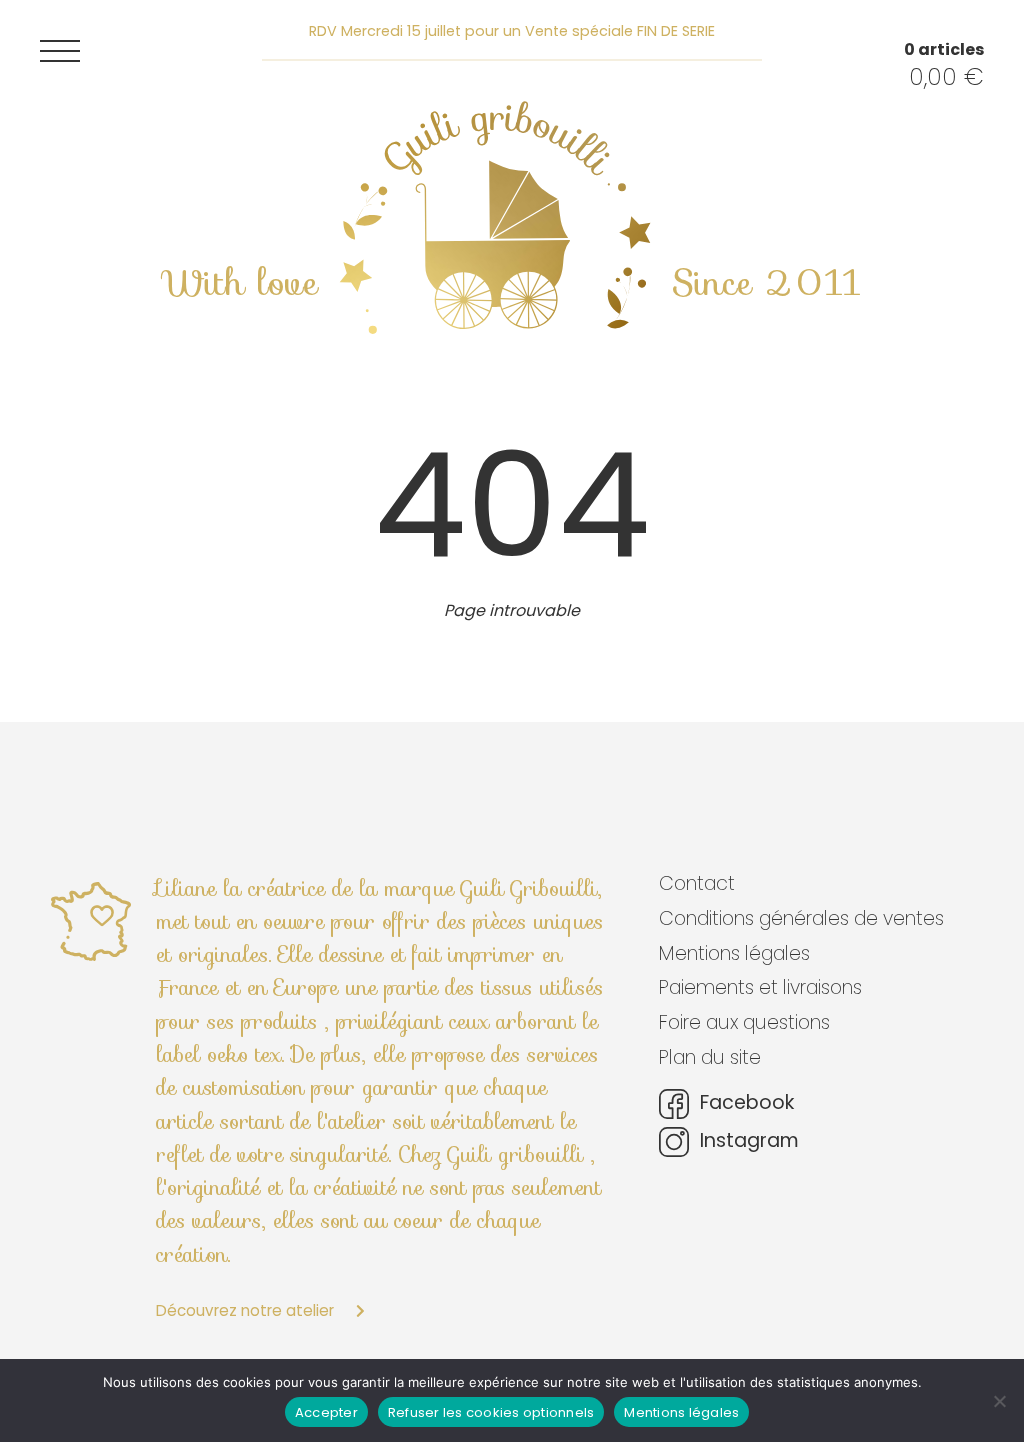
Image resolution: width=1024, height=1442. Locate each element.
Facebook (744, 1103)
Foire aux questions (744, 1022)
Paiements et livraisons (760, 987)
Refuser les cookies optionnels (491, 1412)
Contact (697, 883)
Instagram (747, 1141)
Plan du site (710, 1057)
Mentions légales (734, 953)
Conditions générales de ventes (801, 918)
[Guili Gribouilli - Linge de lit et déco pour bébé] (495, 218)
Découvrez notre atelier (247, 1311)
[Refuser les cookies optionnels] (999, 1401)
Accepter (326, 1412)
